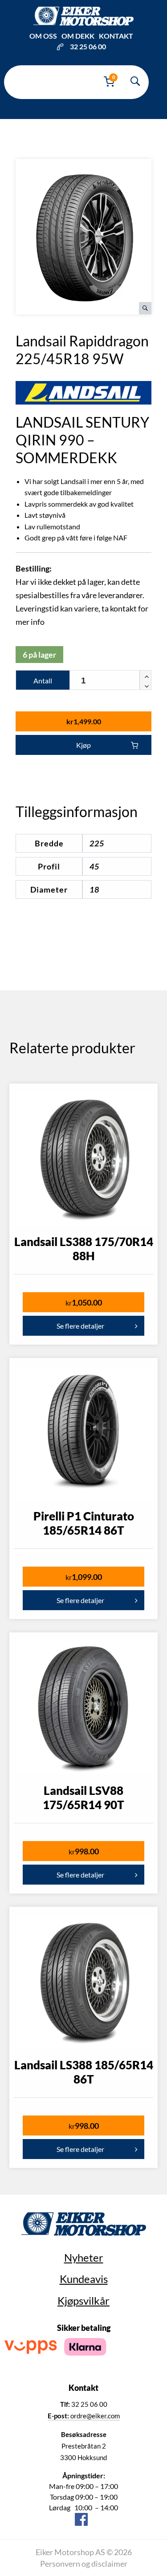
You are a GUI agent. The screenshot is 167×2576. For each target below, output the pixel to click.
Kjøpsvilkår (83, 2300)
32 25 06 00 (88, 46)
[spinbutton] (110, 681)
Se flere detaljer (80, 1326)
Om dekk (78, 36)
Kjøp (83, 745)
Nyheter (84, 2257)
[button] (145, 675)
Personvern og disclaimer (84, 2564)
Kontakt (116, 36)
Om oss (43, 36)
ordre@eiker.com (84, 2416)
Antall (43, 681)
